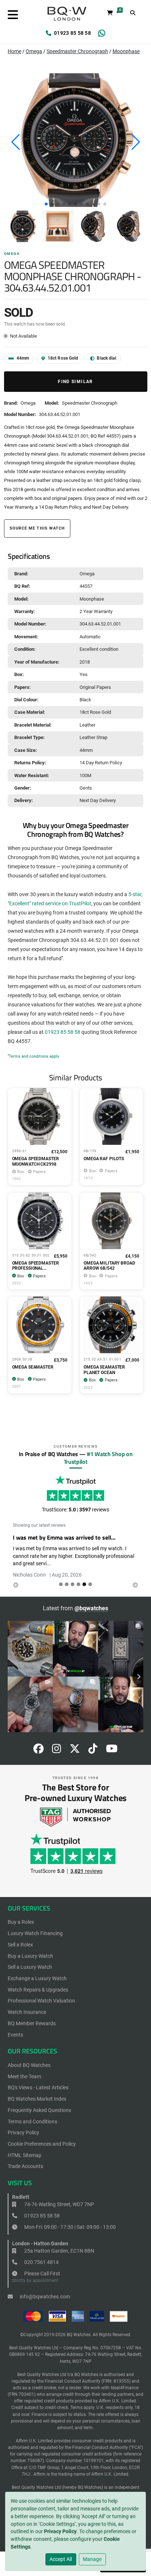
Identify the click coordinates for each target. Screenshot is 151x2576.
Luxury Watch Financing (35, 1933)
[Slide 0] (61, 1584)
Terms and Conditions (32, 2122)
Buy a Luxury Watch (30, 1956)
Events (15, 2035)
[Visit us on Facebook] (38, 1751)
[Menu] (13, 15)
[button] (46, 204)
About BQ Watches (29, 2065)
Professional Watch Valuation (41, 2001)
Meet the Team (24, 2076)
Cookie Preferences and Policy (42, 2144)
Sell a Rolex (20, 1945)
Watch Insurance (27, 2012)
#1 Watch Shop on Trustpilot (98, 1458)
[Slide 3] (78, 1584)
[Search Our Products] (133, 13)
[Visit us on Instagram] (57, 1751)
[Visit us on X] (75, 1751)
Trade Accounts (25, 2166)
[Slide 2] (73, 1584)
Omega (34, 51)
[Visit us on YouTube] (112, 1751)
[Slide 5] (90, 1584)
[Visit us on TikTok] (93, 1751)
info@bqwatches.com (44, 2297)
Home (14, 51)
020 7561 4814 (41, 2262)
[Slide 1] (67, 1584)
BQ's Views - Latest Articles (38, 2087)
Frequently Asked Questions (39, 2110)
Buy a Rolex (21, 1922)
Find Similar (75, 382)
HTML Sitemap (25, 2155)
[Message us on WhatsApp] (102, 33)
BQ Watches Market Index (37, 2099)
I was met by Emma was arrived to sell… (64, 1537)
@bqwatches (91, 1608)
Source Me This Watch (37, 528)
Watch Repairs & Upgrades (38, 1990)
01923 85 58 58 (72, 33)
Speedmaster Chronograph (77, 51)
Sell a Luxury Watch (30, 1967)
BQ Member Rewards (32, 2023)
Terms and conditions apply (34, 1056)
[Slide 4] (84, 1584)
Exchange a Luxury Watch (37, 1978)
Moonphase (126, 51)
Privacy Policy (60, 2531)
